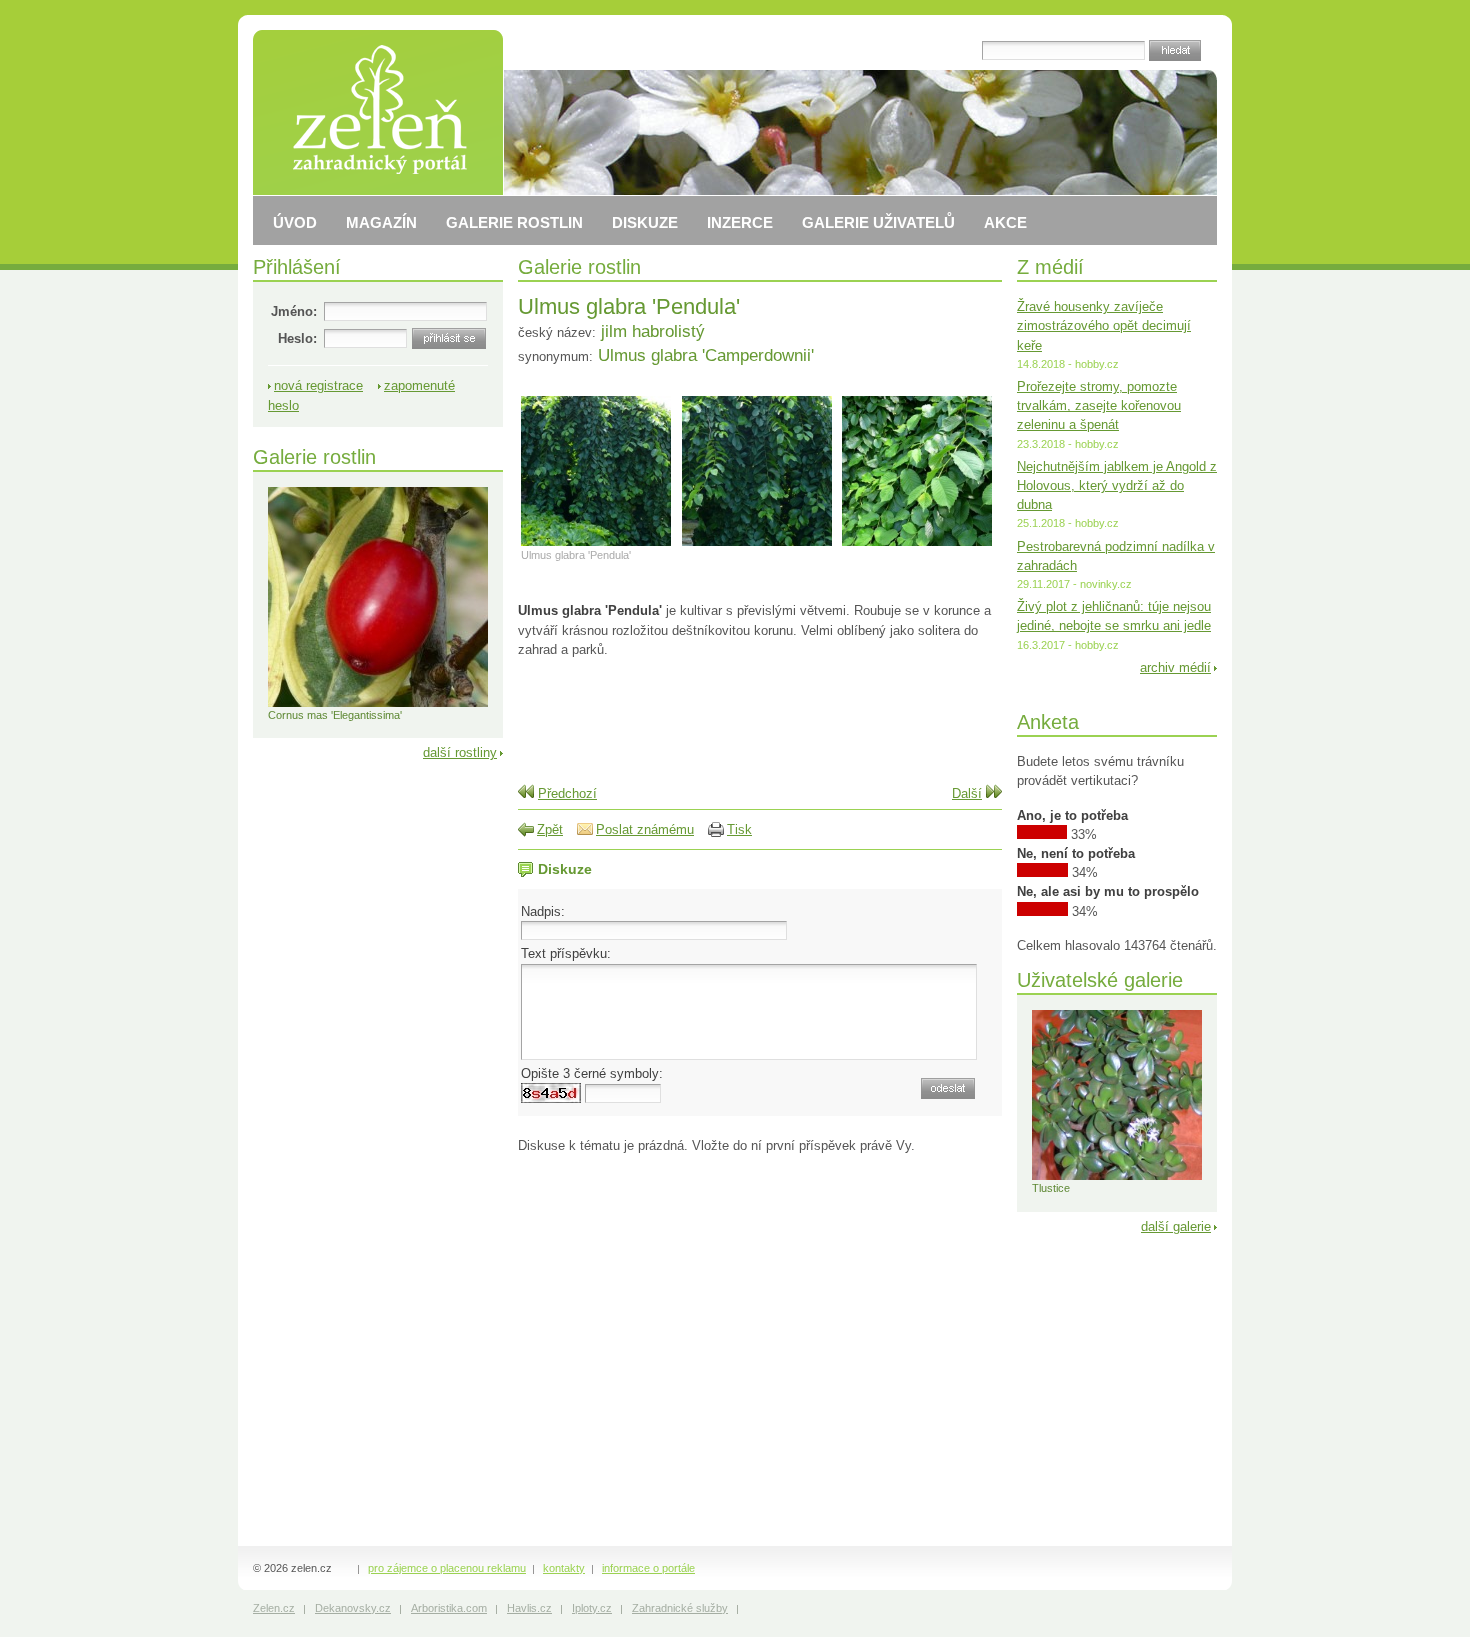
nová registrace (318, 385)
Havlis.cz (529, 1608)
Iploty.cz (592, 1608)
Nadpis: (543, 911)
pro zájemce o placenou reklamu (447, 1568)
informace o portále (648, 1568)
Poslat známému (645, 829)
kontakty (564, 1568)
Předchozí (567, 793)
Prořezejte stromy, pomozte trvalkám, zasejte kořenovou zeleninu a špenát (1099, 405)
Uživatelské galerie (1100, 979)
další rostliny (460, 752)
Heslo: (297, 338)
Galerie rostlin (579, 266)
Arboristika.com (449, 1608)
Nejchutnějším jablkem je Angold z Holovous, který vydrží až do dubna (1117, 485)
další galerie (1176, 1226)
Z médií (1050, 266)
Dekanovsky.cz (353, 1608)
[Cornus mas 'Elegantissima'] (378, 703)
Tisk (739, 829)
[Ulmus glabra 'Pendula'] (596, 545)
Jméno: (294, 311)
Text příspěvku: (566, 953)
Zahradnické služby (680, 1608)
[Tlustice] (1117, 1176)
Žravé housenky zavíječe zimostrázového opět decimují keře (1104, 325)
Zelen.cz (274, 1608)
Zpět (550, 829)
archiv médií (1175, 667)
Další (967, 793)
